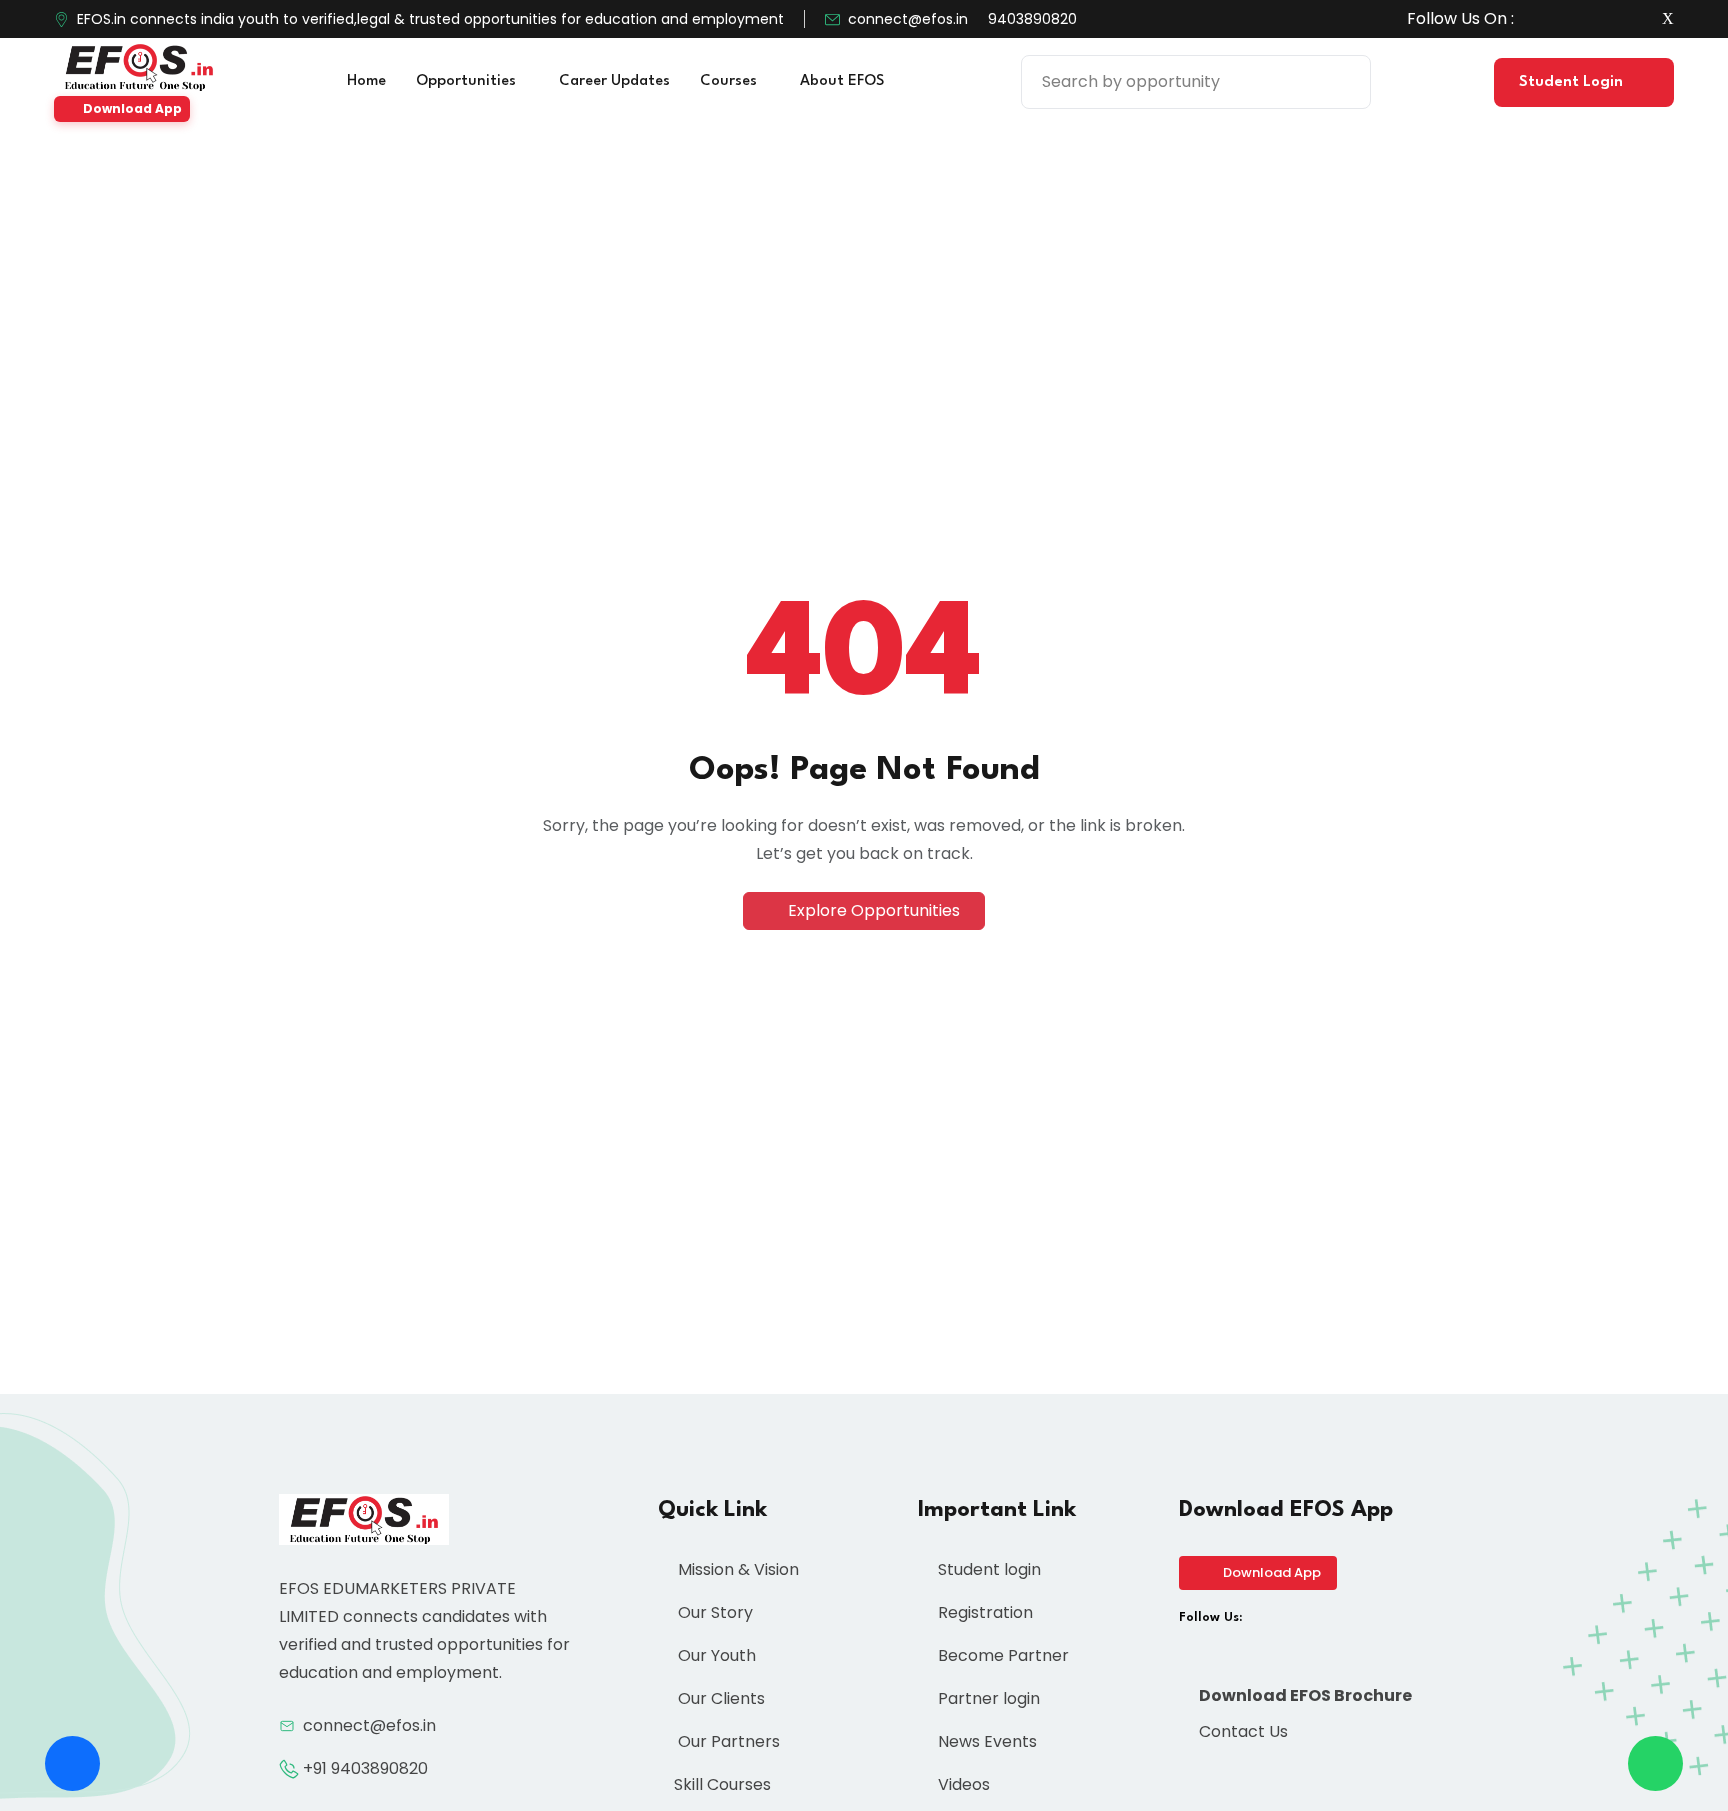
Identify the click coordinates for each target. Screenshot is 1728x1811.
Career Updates (614, 81)
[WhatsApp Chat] (1655, 1763)
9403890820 (1032, 19)
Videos (962, 1784)
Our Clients (719, 1698)
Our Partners (727, 1741)
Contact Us (1241, 1731)
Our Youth (715, 1655)
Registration (983, 1612)
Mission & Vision (736, 1569)
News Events (985, 1741)
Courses (730, 81)
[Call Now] (72, 1763)
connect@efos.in (908, 19)
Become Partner (1001, 1655)
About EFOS (844, 81)
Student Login (1573, 82)
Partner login (987, 1698)
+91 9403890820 (365, 1768)
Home (366, 81)
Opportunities (468, 81)
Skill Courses (722, 1784)
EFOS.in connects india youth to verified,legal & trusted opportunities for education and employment (430, 19)
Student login (987, 1569)
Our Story (713, 1612)
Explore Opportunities (872, 910)
